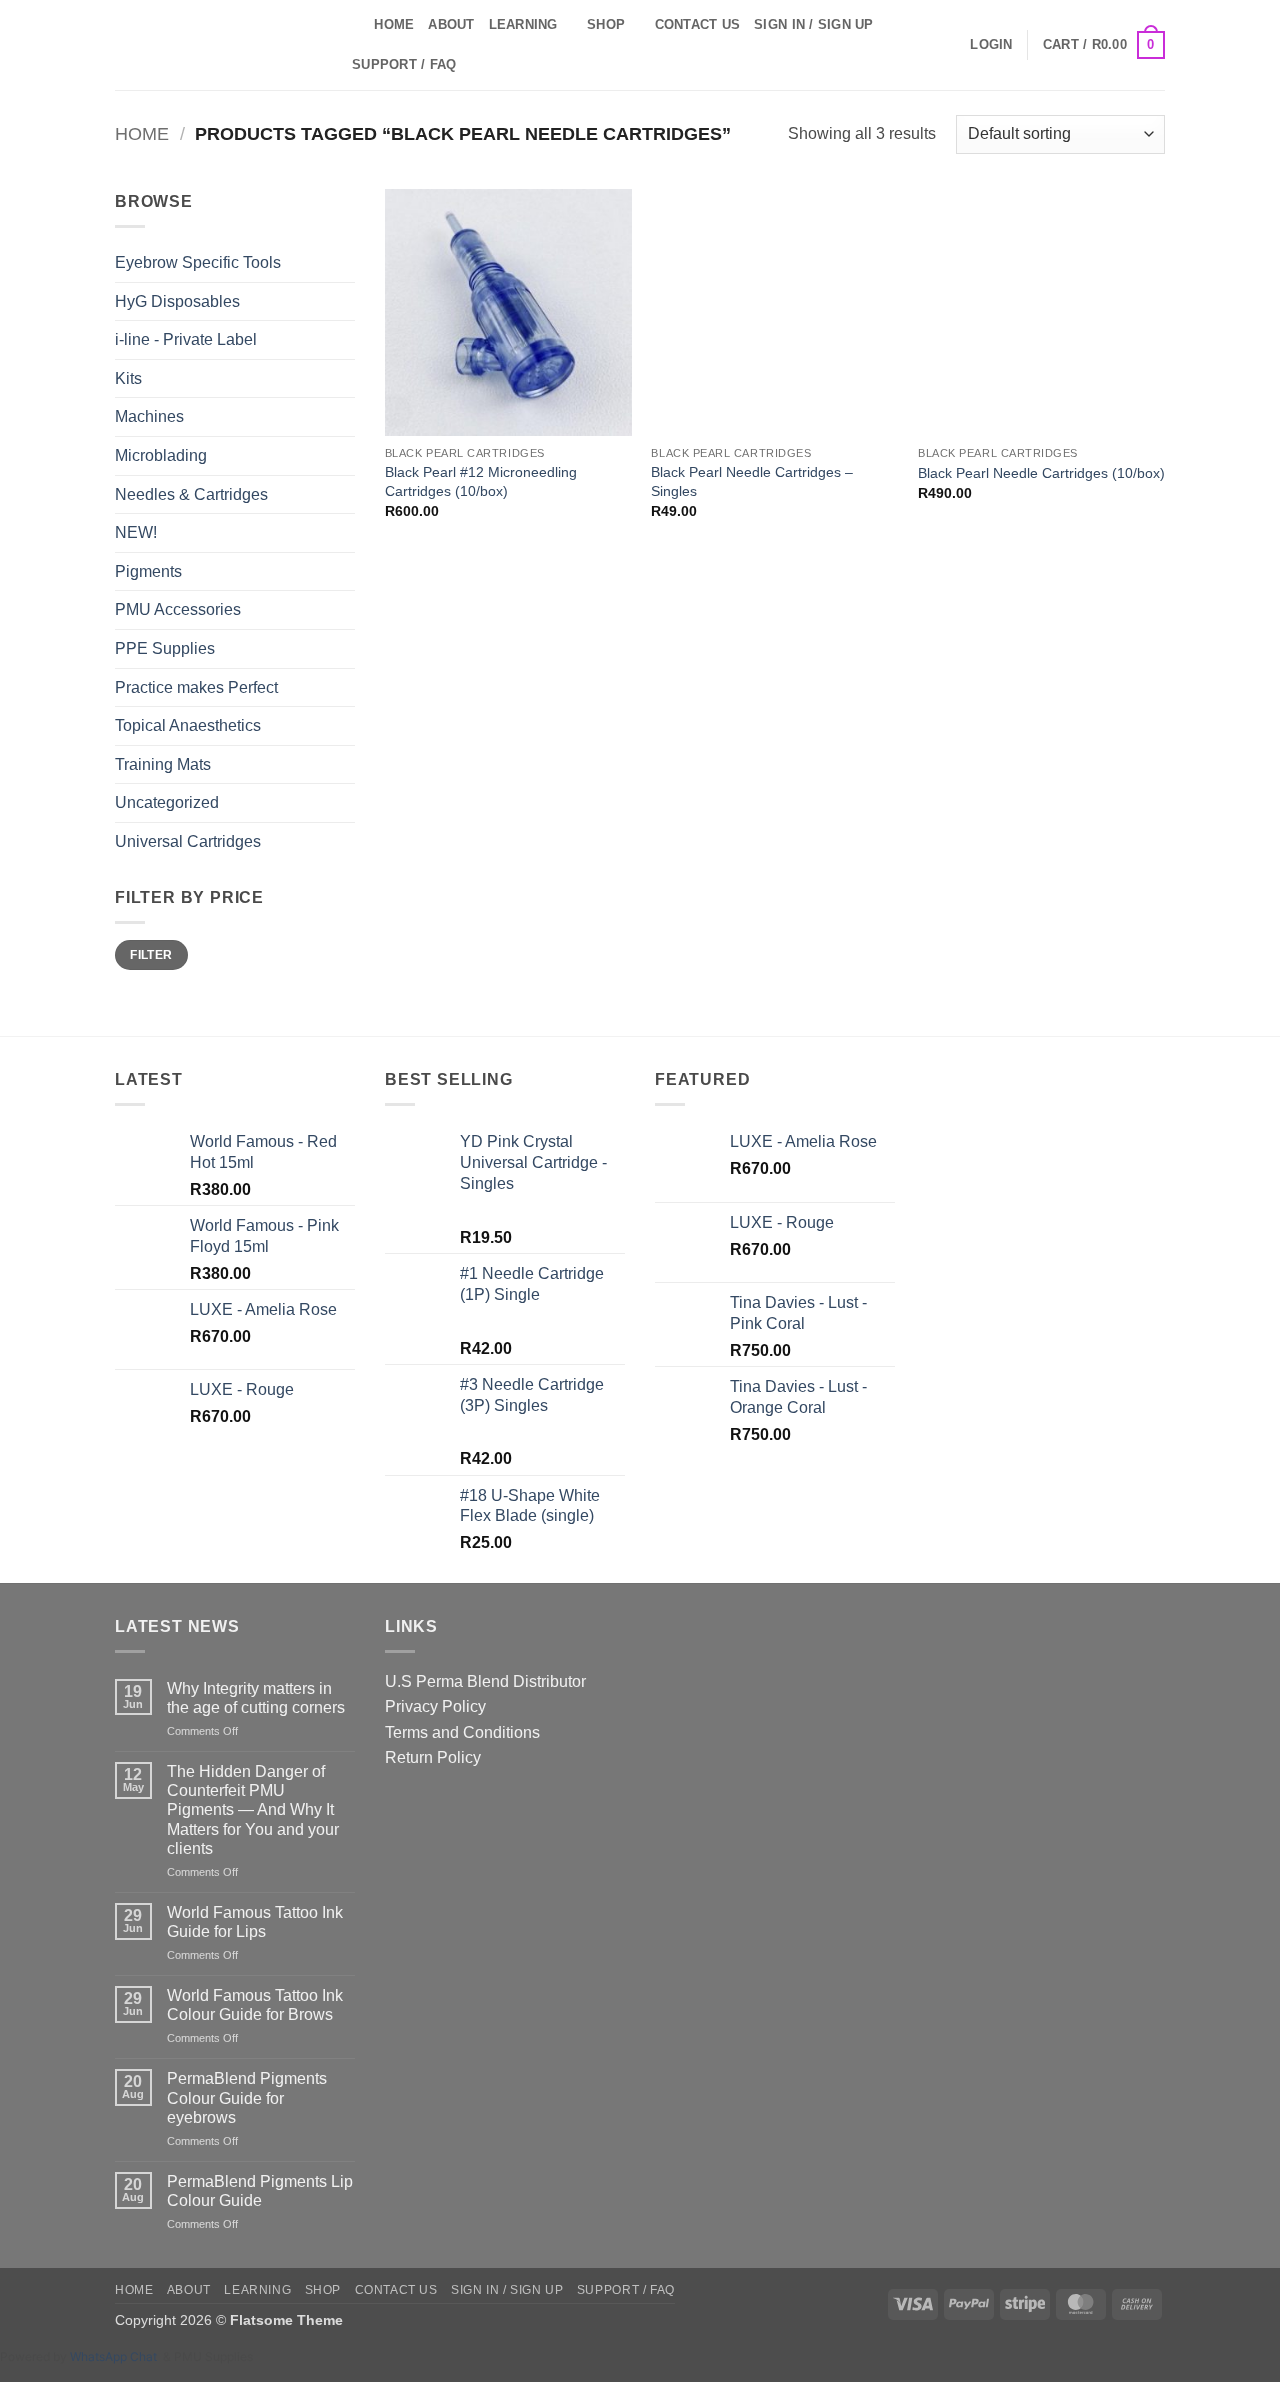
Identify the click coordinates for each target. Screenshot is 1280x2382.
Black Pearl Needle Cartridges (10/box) (1041, 473)
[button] (991, 45)
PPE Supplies (165, 648)
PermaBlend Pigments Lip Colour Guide (260, 2191)
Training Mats (163, 764)
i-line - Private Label (186, 339)
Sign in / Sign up (813, 24)
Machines (149, 416)
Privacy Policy (435, 1706)
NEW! (136, 532)
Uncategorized (167, 802)
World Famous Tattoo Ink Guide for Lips (255, 1922)
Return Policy (433, 1757)
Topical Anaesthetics (188, 725)
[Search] (352, 25)
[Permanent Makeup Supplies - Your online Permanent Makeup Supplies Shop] (215, 45)
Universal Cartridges (188, 841)
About (451, 24)
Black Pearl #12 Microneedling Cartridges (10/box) (481, 481)
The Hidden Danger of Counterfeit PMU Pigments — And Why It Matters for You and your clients (253, 1810)
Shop (606, 24)
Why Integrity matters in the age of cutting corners (256, 1698)
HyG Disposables (177, 301)
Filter (151, 955)
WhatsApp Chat (116, 2356)
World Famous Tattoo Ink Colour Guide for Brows (255, 2005)
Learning (523, 24)
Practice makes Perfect (196, 687)
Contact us (698, 24)
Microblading (161, 455)
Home (394, 24)
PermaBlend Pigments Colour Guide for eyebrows (247, 2097)
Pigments (148, 571)
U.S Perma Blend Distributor (485, 1681)
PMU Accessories (178, 609)
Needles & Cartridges (191, 494)
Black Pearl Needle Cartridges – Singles (752, 481)
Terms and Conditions (462, 1732)
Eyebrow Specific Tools (198, 262)
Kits (128, 378)
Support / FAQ (404, 64)
